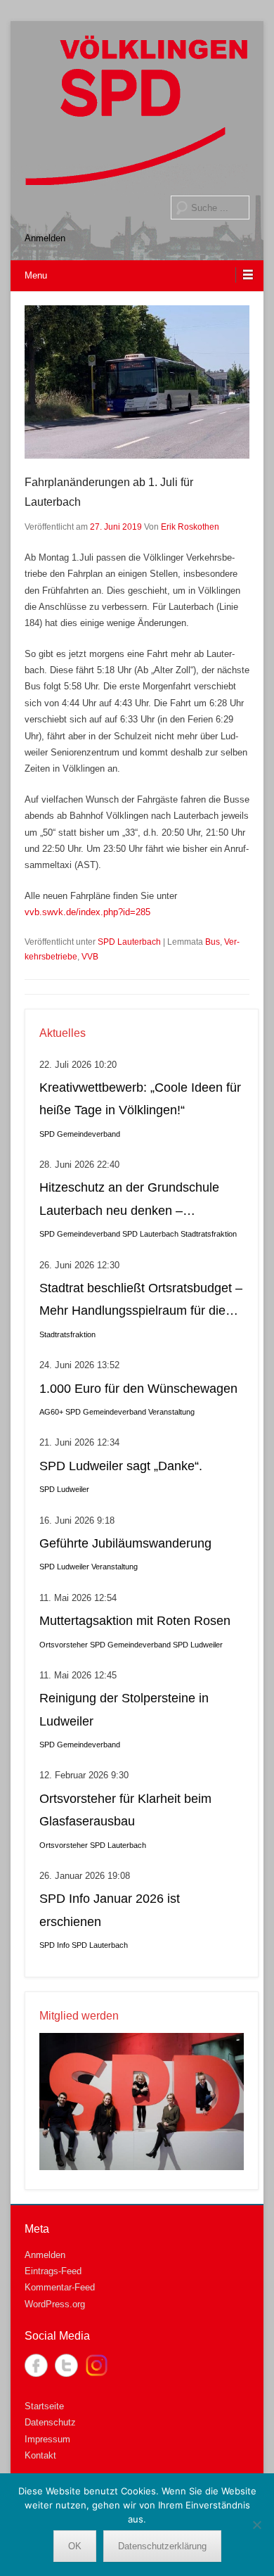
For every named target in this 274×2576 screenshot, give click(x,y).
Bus (213, 942)
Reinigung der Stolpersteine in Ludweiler (124, 1709)
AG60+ (51, 1412)
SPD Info (54, 1945)
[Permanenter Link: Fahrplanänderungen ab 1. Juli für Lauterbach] (137, 382)
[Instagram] (97, 2365)
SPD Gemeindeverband (80, 1134)
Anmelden (45, 238)
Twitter (66, 2365)
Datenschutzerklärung (162, 2546)
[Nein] (256, 2525)
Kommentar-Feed (60, 2287)
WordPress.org (55, 2304)
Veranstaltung (171, 1412)
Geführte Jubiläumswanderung (125, 1543)
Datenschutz (50, 2422)
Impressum (47, 2439)
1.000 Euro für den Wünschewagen (138, 1389)
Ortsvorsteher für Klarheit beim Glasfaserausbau (125, 1810)
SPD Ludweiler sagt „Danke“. (121, 1466)
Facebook (36, 2365)
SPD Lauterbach (129, 942)
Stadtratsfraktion (209, 1234)
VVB (90, 957)
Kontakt (40, 2455)
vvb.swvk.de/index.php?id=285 (87, 912)
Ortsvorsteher (64, 1645)
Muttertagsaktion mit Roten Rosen (135, 1621)
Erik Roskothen (190, 527)
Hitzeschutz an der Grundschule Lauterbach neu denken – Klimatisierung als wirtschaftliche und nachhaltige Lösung (130, 1201)
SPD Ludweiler (64, 1489)
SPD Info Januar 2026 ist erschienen (110, 1910)
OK (75, 2546)
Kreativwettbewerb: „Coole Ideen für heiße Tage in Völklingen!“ (140, 1099)
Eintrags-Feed (53, 2271)
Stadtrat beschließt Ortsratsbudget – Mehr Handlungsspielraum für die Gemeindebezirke (141, 1302)
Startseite (44, 2406)
